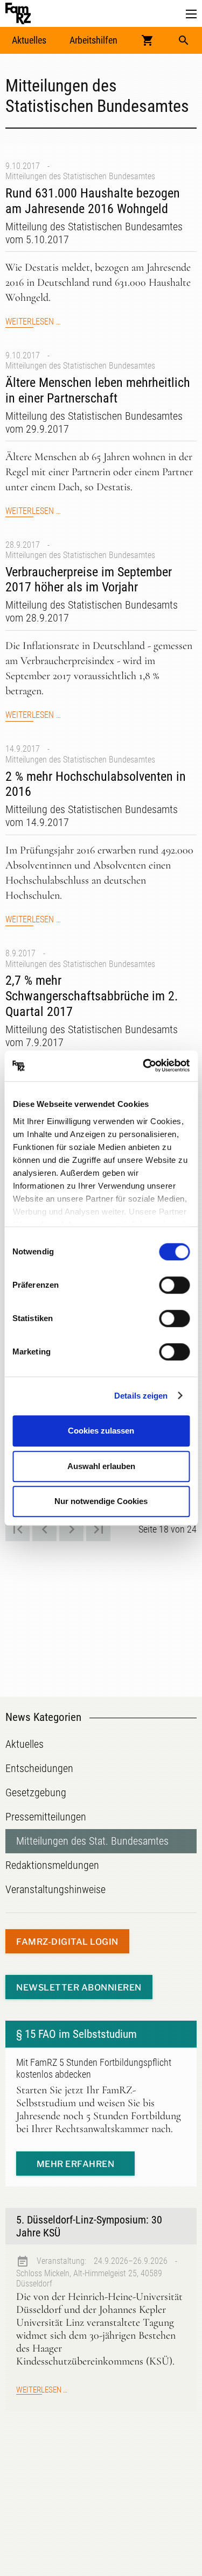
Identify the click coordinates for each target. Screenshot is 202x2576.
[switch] (174, 1285)
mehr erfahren (76, 2164)
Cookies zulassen (101, 1431)
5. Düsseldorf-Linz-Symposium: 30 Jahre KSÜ (89, 2226)
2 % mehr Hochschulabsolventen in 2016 (96, 784)
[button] (191, 14)
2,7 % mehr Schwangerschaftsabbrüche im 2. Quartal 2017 (92, 996)
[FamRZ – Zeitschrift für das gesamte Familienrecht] (18, 13)
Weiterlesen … (33, 322)
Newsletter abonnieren (79, 1988)
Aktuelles (29, 40)
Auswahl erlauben (101, 1466)
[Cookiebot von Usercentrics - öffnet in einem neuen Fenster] (144, 1066)
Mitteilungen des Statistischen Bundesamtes (80, 176)
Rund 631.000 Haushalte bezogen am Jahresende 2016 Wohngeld (93, 201)
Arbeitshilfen (93, 40)
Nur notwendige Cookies (101, 1501)
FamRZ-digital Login (67, 1942)
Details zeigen (141, 1396)
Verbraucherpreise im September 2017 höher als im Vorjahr (89, 580)
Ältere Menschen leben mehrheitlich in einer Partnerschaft (98, 390)
